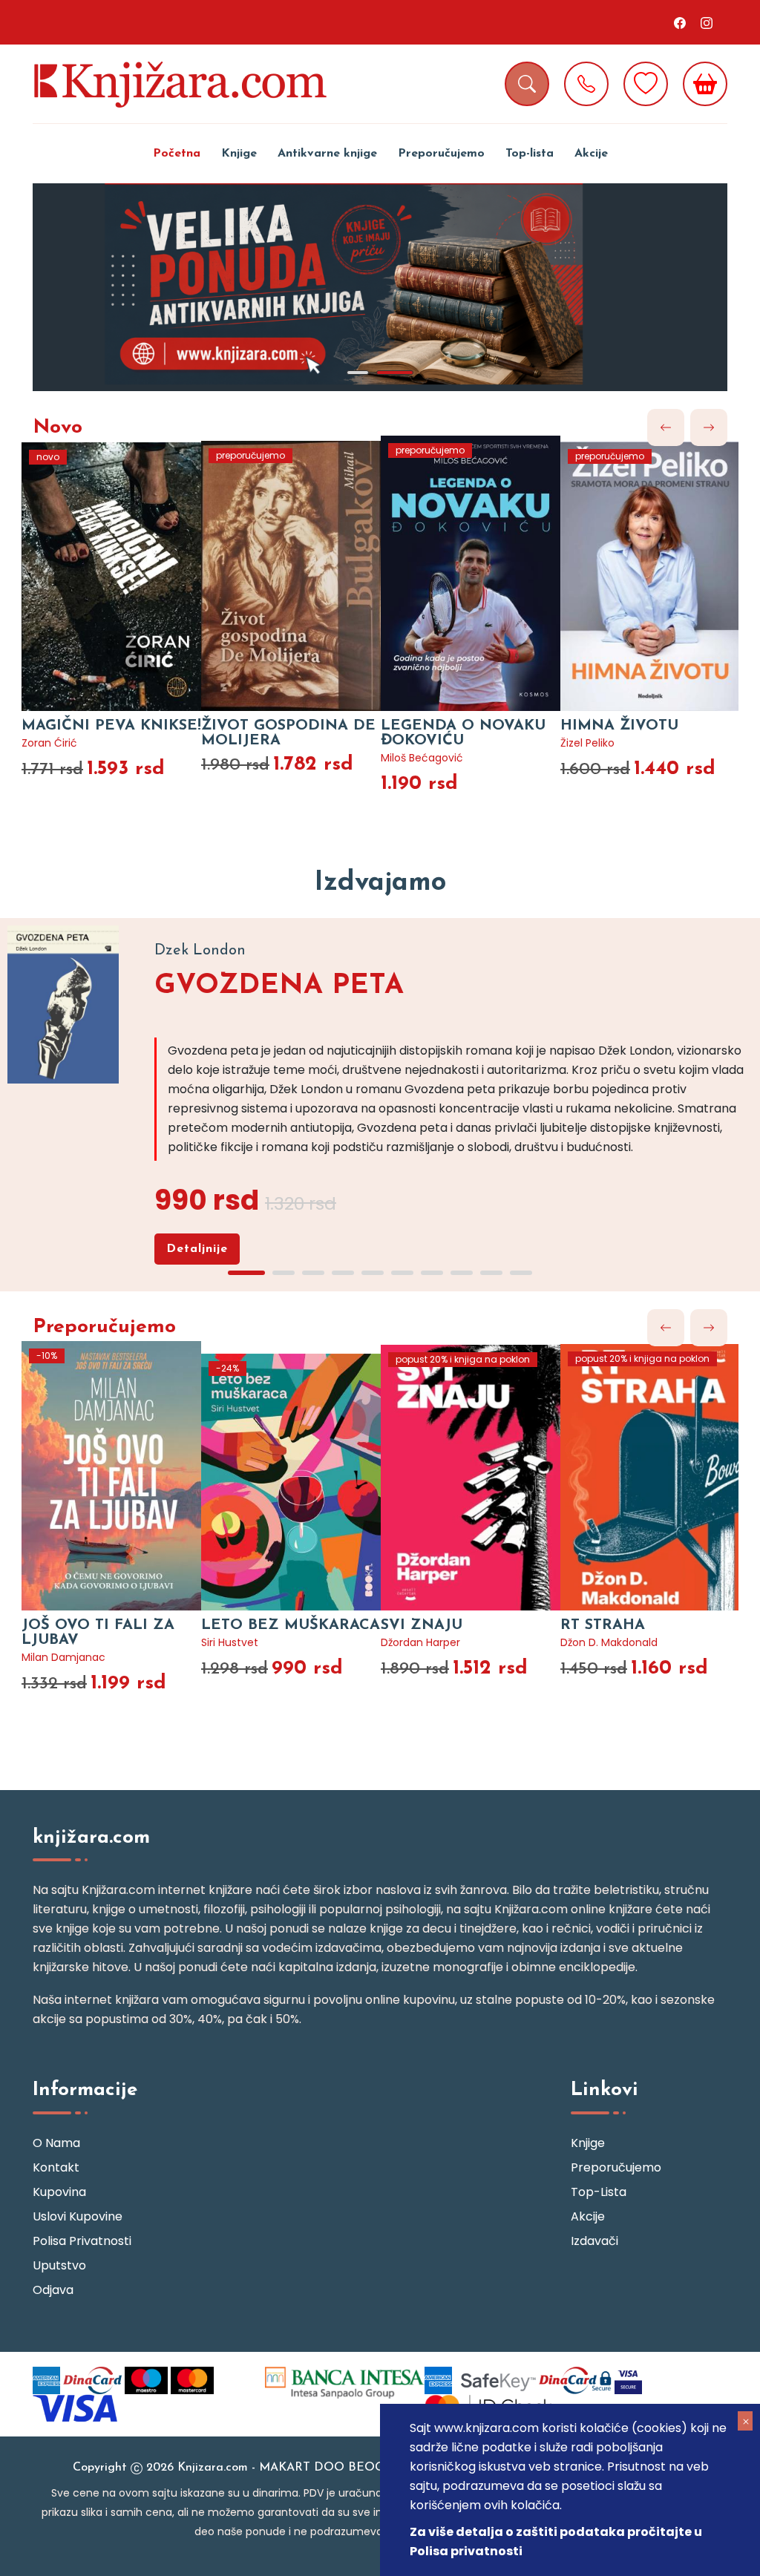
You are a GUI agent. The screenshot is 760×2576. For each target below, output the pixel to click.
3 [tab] (313, 1273)
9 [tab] (491, 1273)
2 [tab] (395, 373)
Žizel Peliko (587, 743)
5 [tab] (373, 1273)
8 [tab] (462, 1273)
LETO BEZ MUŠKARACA (291, 1625)
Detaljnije (197, 1249)
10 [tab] (521, 1273)
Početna (177, 154)
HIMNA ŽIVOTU (619, 726)
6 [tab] (402, 1273)
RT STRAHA (603, 1625)
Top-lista (530, 154)
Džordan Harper (420, 1642)
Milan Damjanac (63, 1657)
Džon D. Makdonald (609, 1642)
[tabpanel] (380, 287)
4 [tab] (343, 1273)
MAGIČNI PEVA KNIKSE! (111, 726)
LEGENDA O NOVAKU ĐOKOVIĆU (463, 733)
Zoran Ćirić (49, 743)
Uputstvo (59, 2265)
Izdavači (594, 2241)
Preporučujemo (441, 154)
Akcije (591, 154)
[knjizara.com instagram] (707, 22)
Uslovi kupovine (78, 2216)
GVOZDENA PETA (279, 986)
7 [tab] (432, 1273)
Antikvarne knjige (327, 154)
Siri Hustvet (230, 1642)
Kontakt (56, 2167)
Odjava (53, 2290)
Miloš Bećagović (422, 758)
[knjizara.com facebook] (680, 22)
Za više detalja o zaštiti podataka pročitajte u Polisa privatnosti (556, 2541)
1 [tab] (358, 373)
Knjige (239, 154)
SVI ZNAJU (422, 1625)
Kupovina (59, 2192)
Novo (58, 428)
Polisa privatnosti (82, 2241)
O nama (56, 2143)
